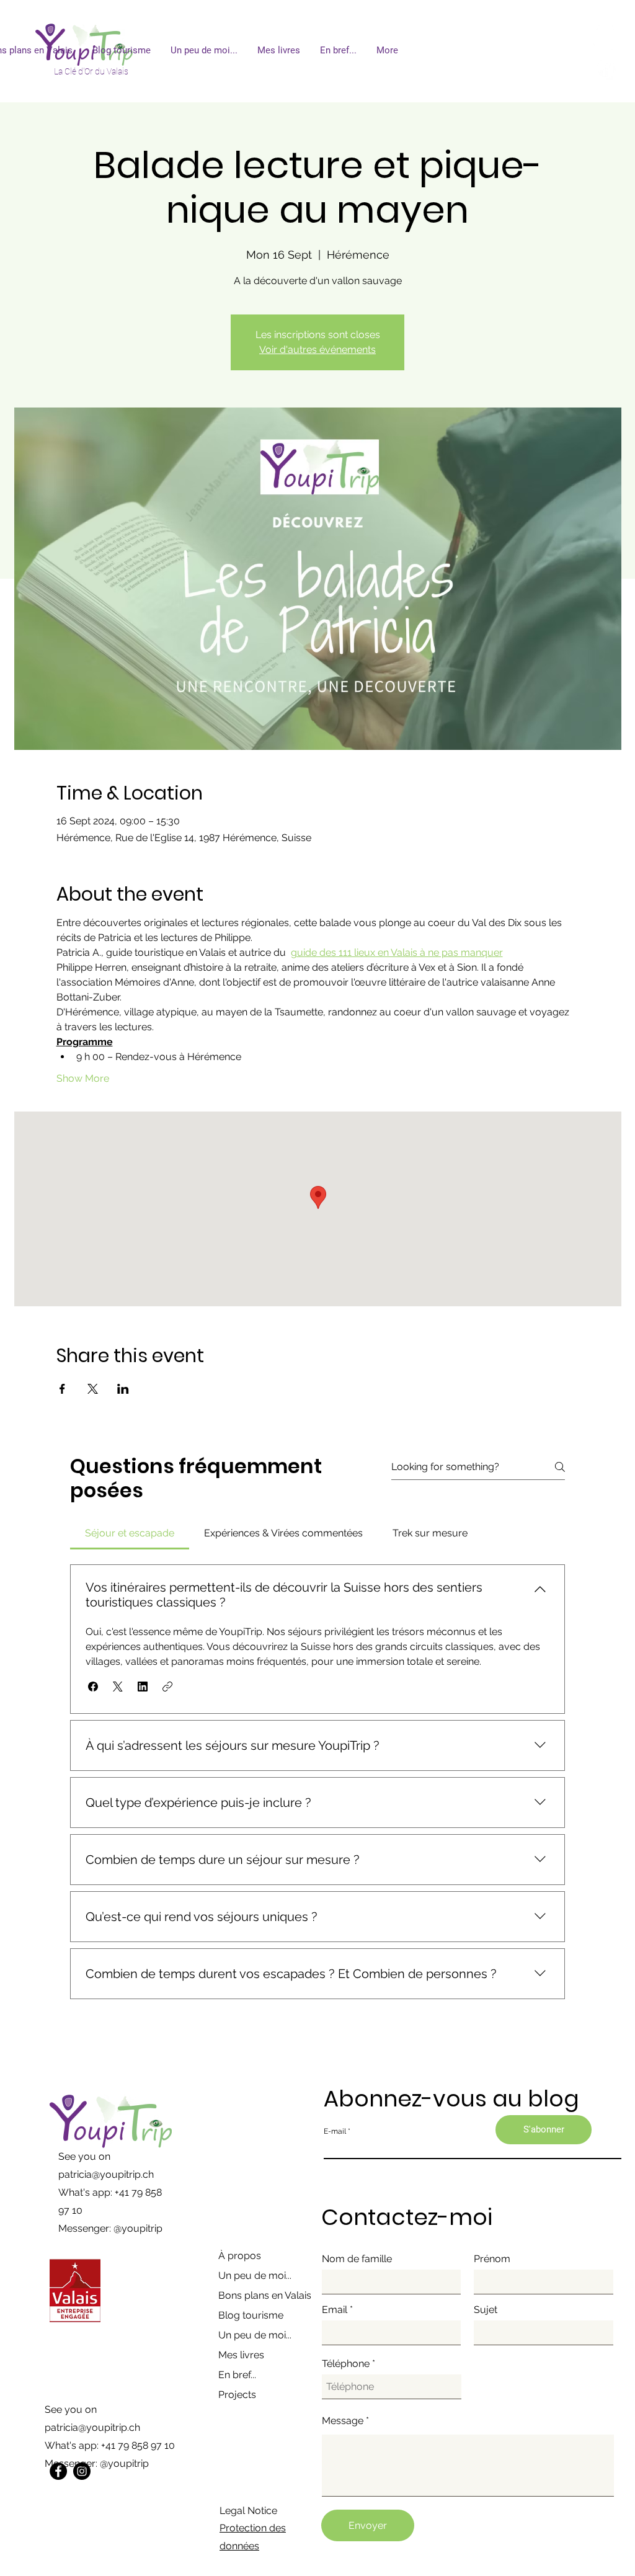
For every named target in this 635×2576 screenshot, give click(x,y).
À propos (240, 2256)
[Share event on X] (93, 1389)
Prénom (492, 2259)
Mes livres (241, 2355)
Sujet (486, 2310)
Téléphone (346, 2364)
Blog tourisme (251, 2315)
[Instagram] (82, 2471)
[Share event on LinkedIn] (123, 1389)
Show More (83, 1078)
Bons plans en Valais (265, 2295)
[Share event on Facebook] (62, 1389)
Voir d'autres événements (317, 350)
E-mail (335, 2131)
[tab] (130, 1533)
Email (335, 2310)
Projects (237, 2395)
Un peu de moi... (255, 2275)
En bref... (237, 2375)
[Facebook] (58, 2471)
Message (343, 2421)
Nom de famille (357, 2259)
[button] (93, 1687)
